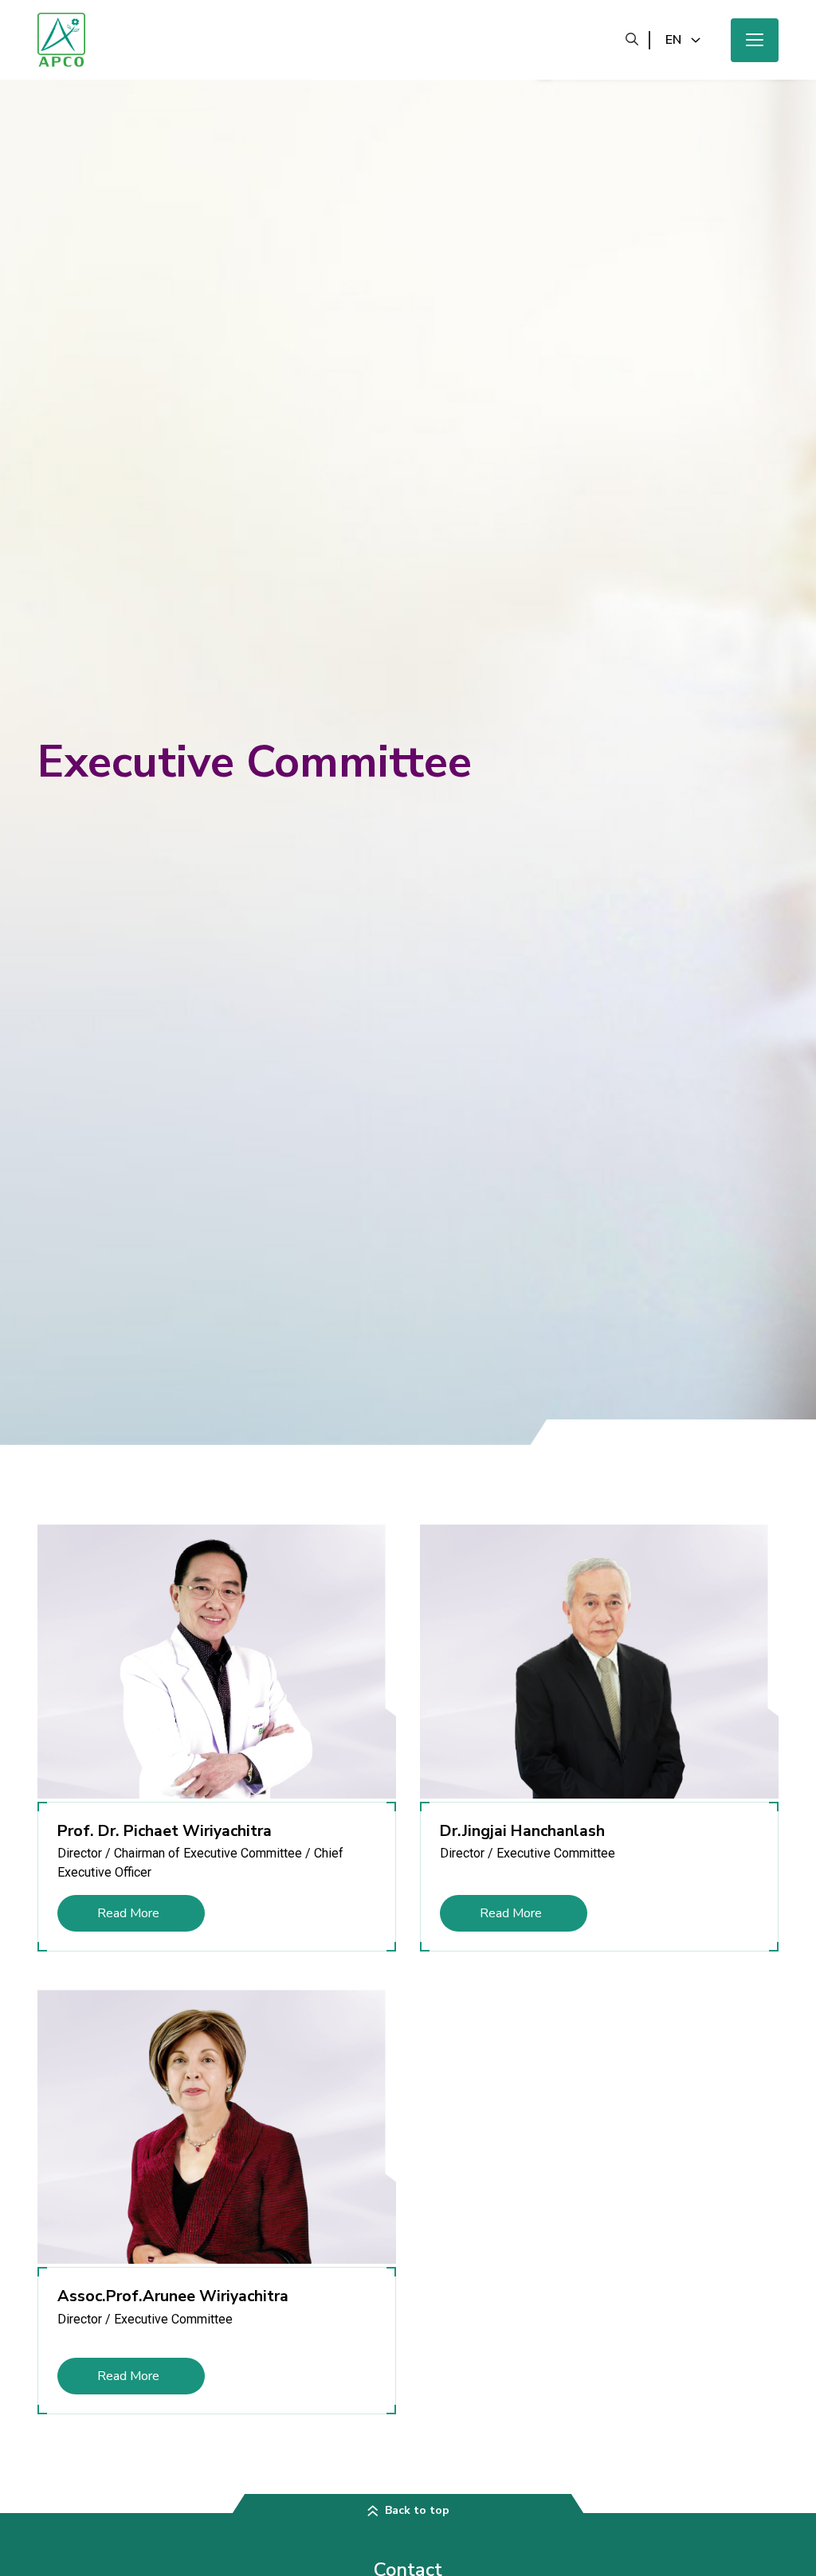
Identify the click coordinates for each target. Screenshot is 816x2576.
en (673, 40)
